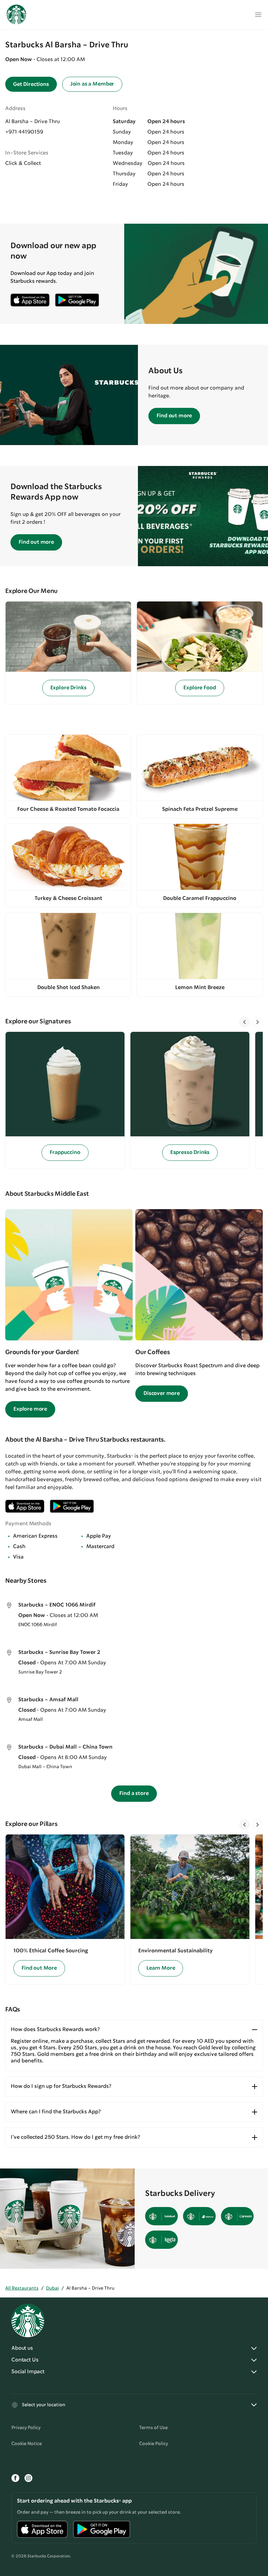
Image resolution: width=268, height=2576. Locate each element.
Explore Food (200, 688)
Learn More (161, 1968)
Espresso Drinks (190, 1152)
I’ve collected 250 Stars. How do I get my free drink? (75, 2137)
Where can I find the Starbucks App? (56, 2112)
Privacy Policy (26, 2428)
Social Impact (28, 2372)
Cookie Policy (154, 2444)
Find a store (134, 1793)
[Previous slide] (244, 1022)
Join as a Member (92, 84)
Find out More (39, 1968)
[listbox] (134, 1100)
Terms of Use (153, 2428)
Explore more (30, 1409)
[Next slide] (258, 1022)
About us (22, 2348)
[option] (68, 1100)
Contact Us (25, 2360)
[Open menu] (258, 15)
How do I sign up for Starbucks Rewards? (61, 2086)
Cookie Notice (27, 2444)
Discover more (162, 1393)
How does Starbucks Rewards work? (55, 2030)
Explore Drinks (68, 688)
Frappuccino (65, 1152)
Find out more (174, 416)
